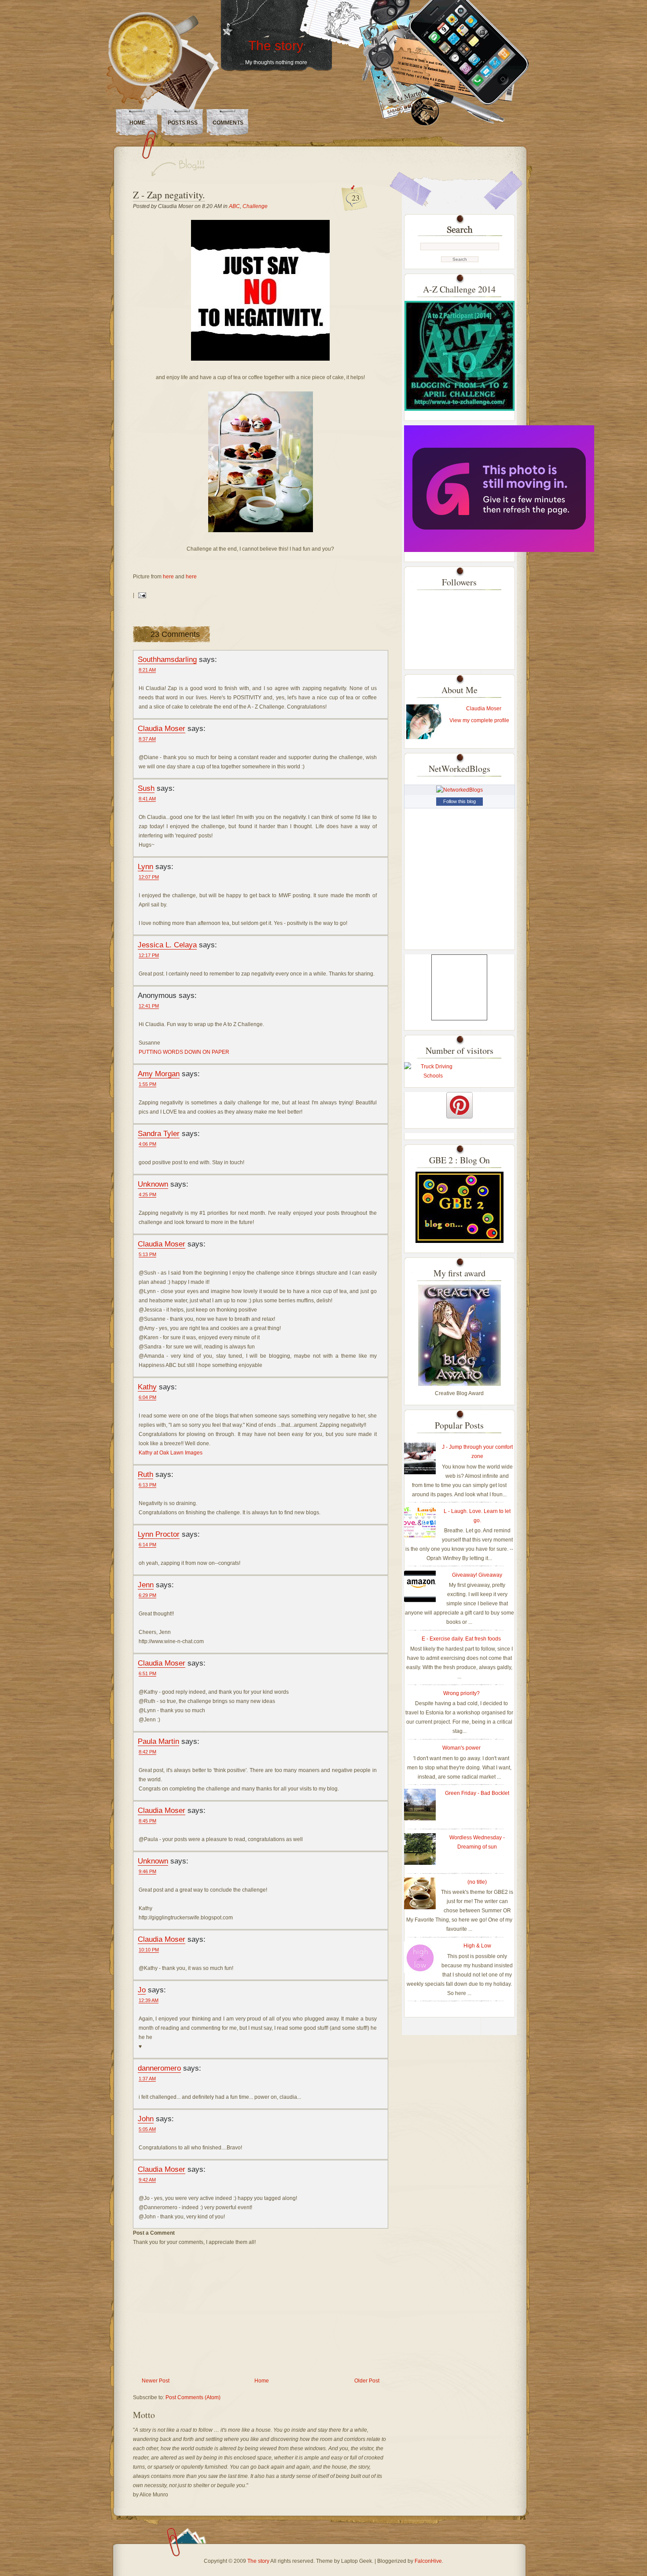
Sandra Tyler (159, 1133)
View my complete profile (479, 720)
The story (276, 46)
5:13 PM (147, 1254)
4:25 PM (147, 1195)
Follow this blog (460, 801)
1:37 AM (147, 2079)
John (146, 2119)
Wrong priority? (461, 1693)
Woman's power (461, 1748)
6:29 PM (147, 1595)
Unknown (153, 1184)
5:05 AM (147, 2129)
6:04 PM (147, 1397)
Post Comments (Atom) (193, 2397)
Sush (146, 788)
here (169, 577)
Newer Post (156, 2381)
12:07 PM (149, 877)
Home (137, 123)
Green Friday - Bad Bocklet (477, 1793)
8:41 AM (147, 799)
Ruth (145, 1474)
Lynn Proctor (159, 1534)
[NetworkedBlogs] (460, 790)
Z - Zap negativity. (169, 195)
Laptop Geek (357, 2561)
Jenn (146, 1585)
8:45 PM (147, 1821)
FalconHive (428, 2561)
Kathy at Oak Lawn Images (171, 1453)
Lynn (145, 866)
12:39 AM (149, 2000)
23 (356, 197)
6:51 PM (147, 1673)
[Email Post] (141, 595)
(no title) (477, 1882)
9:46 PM (147, 1871)
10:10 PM (149, 1950)
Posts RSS (183, 123)
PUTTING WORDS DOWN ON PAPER (184, 1052)
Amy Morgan (159, 1074)
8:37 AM (147, 739)
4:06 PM (147, 1144)
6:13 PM (147, 1485)
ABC (234, 206)
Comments (228, 123)
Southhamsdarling (167, 659)
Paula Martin (158, 1741)
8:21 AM (147, 670)
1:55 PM (147, 1084)
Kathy (147, 1387)
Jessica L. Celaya (167, 945)
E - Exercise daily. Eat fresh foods (461, 1639)
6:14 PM (147, 1545)
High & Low (477, 1946)
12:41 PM (149, 1006)
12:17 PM (149, 955)
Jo (142, 1990)
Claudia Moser (162, 728)
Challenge (255, 206)
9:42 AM (147, 2180)
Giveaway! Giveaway (477, 1575)
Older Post (367, 2381)
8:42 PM (147, 1752)
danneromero (159, 2068)
